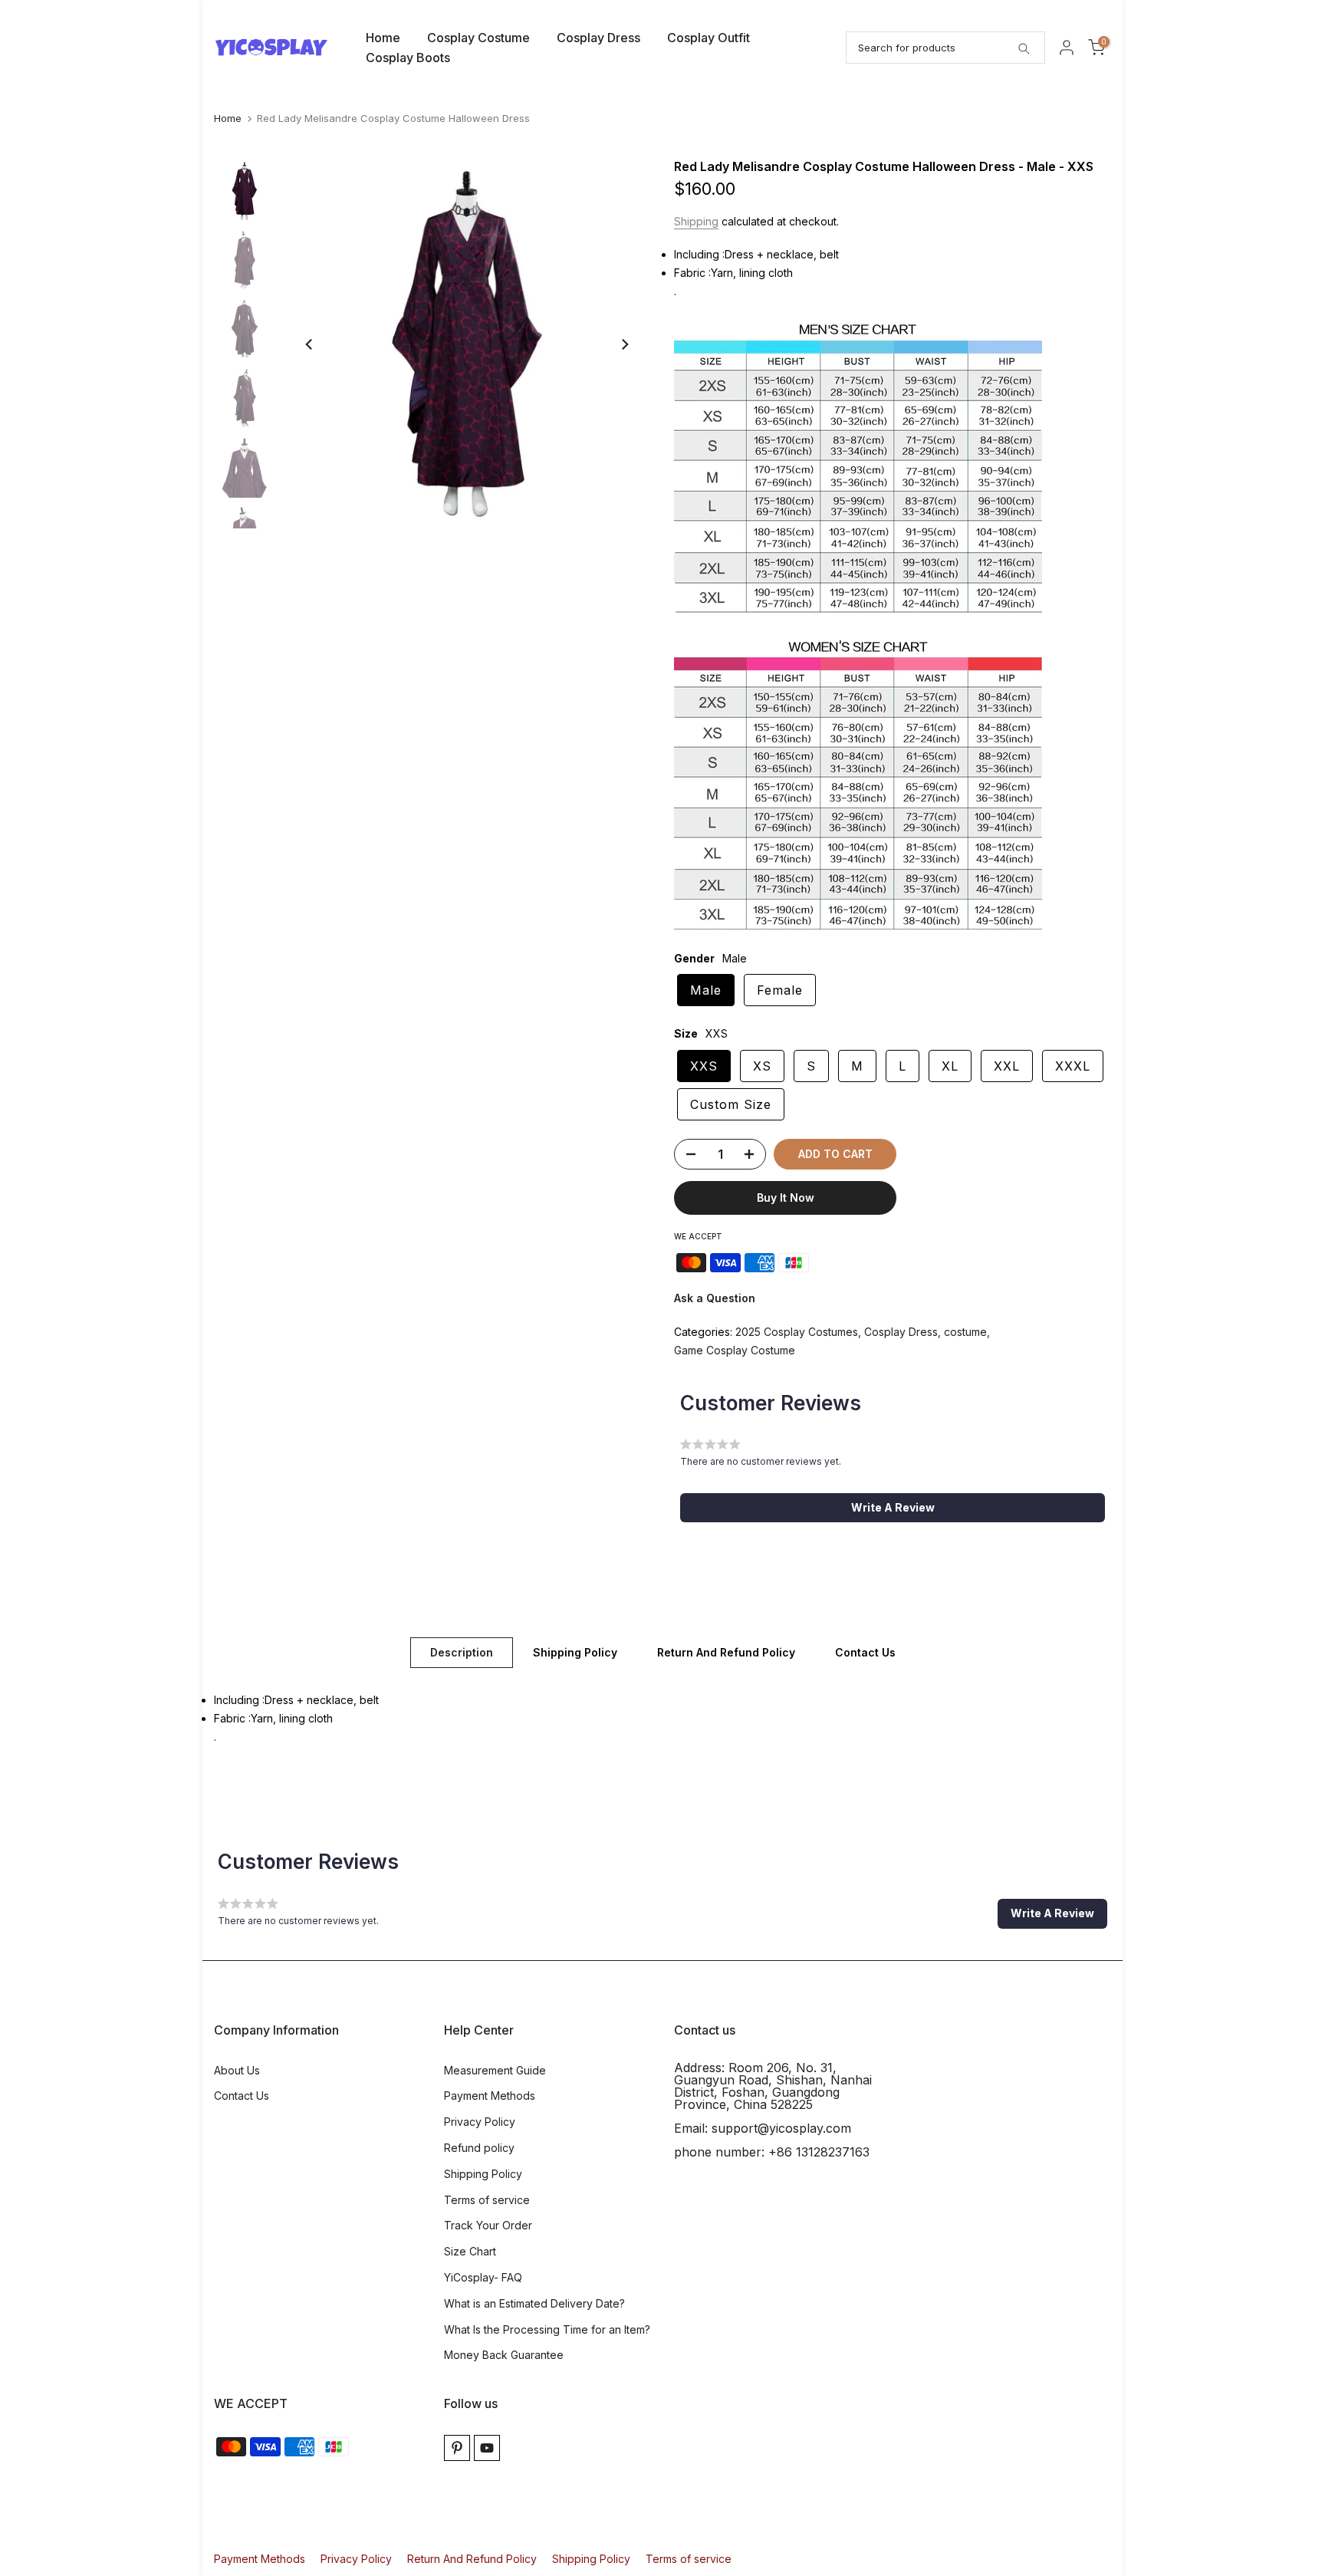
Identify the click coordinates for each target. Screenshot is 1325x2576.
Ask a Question (715, 1298)
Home (383, 38)
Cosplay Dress (598, 38)
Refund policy (479, 2148)
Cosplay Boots (408, 58)
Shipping (696, 221)
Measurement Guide (495, 2070)
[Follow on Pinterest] (457, 2448)
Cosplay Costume (478, 38)
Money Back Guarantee (504, 2355)
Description (462, 1652)
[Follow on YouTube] (487, 2448)
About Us (237, 2070)
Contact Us (865, 1652)
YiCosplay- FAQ (483, 2277)
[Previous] (310, 344)
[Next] (624, 344)
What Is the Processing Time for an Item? (547, 2329)
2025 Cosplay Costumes (797, 1332)
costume (965, 1332)
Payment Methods (490, 2096)
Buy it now (786, 1198)
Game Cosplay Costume (735, 1350)
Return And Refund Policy (726, 1652)
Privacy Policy (480, 2122)
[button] (893, 1508)
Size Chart (470, 2251)
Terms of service (487, 2200)
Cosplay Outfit (709, 38)
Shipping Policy (575, 1652)
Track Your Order (488, 2225)
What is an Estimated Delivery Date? (534, 2303)
